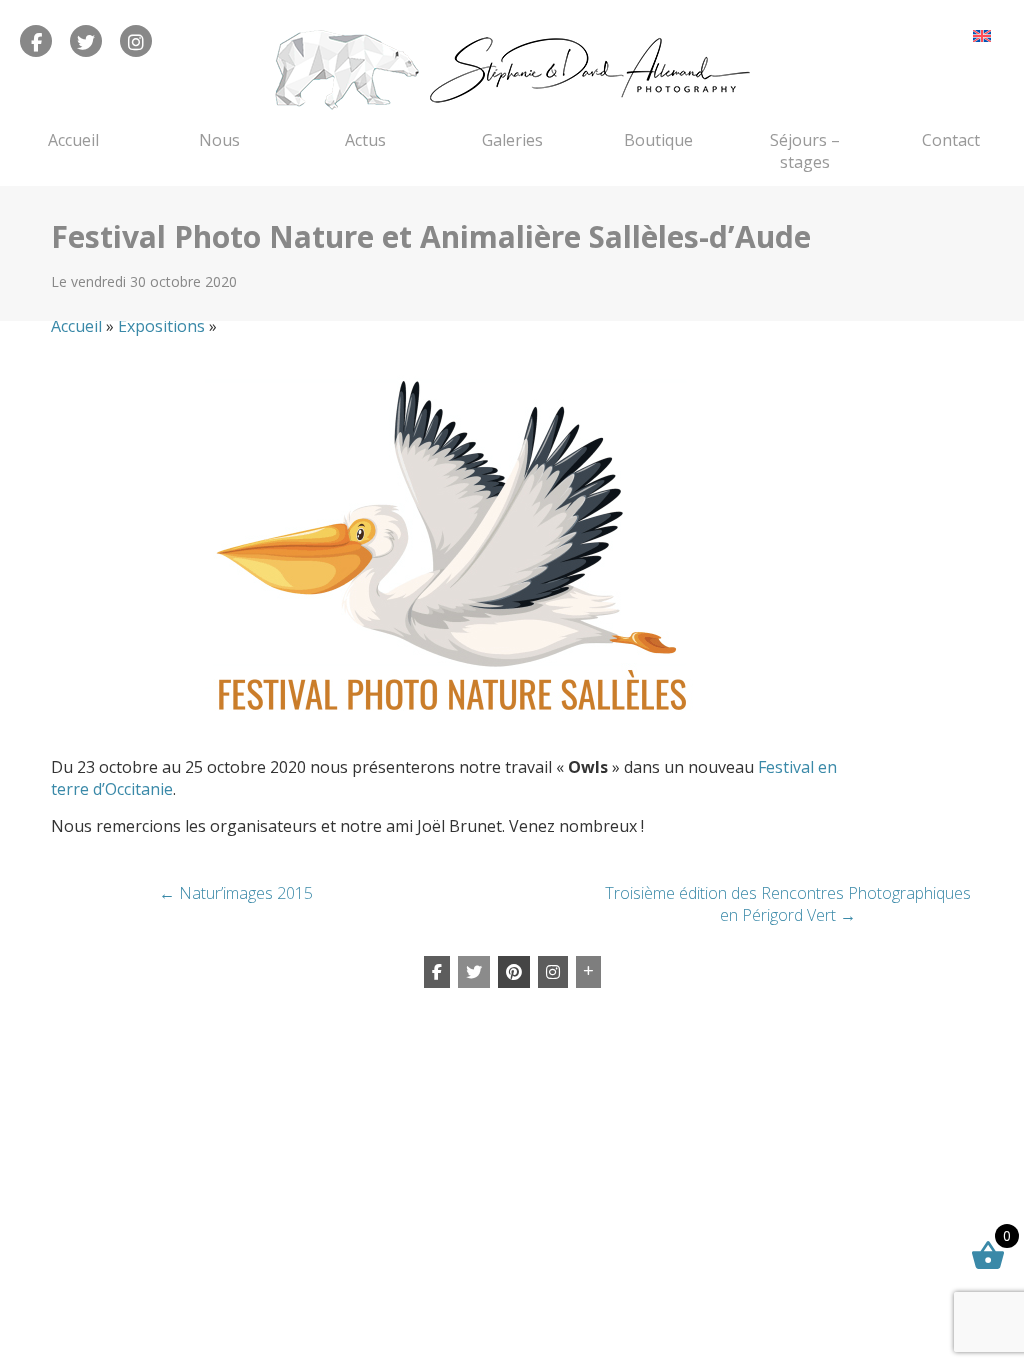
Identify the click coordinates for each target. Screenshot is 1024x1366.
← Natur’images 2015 (236, 893)
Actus (365, 140)
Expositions (161, 326)
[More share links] (588, 972)
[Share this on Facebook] (437, 972)
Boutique (658, 140)
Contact (951, 140)
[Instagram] (553, 972)
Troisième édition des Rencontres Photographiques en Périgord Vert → (788, 904)
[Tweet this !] (474, 972)
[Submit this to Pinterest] (514, 972)
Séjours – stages (805, 151)
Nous (219, 140)
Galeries (512, 140)
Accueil (73, 140)
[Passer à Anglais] (982, 35)
